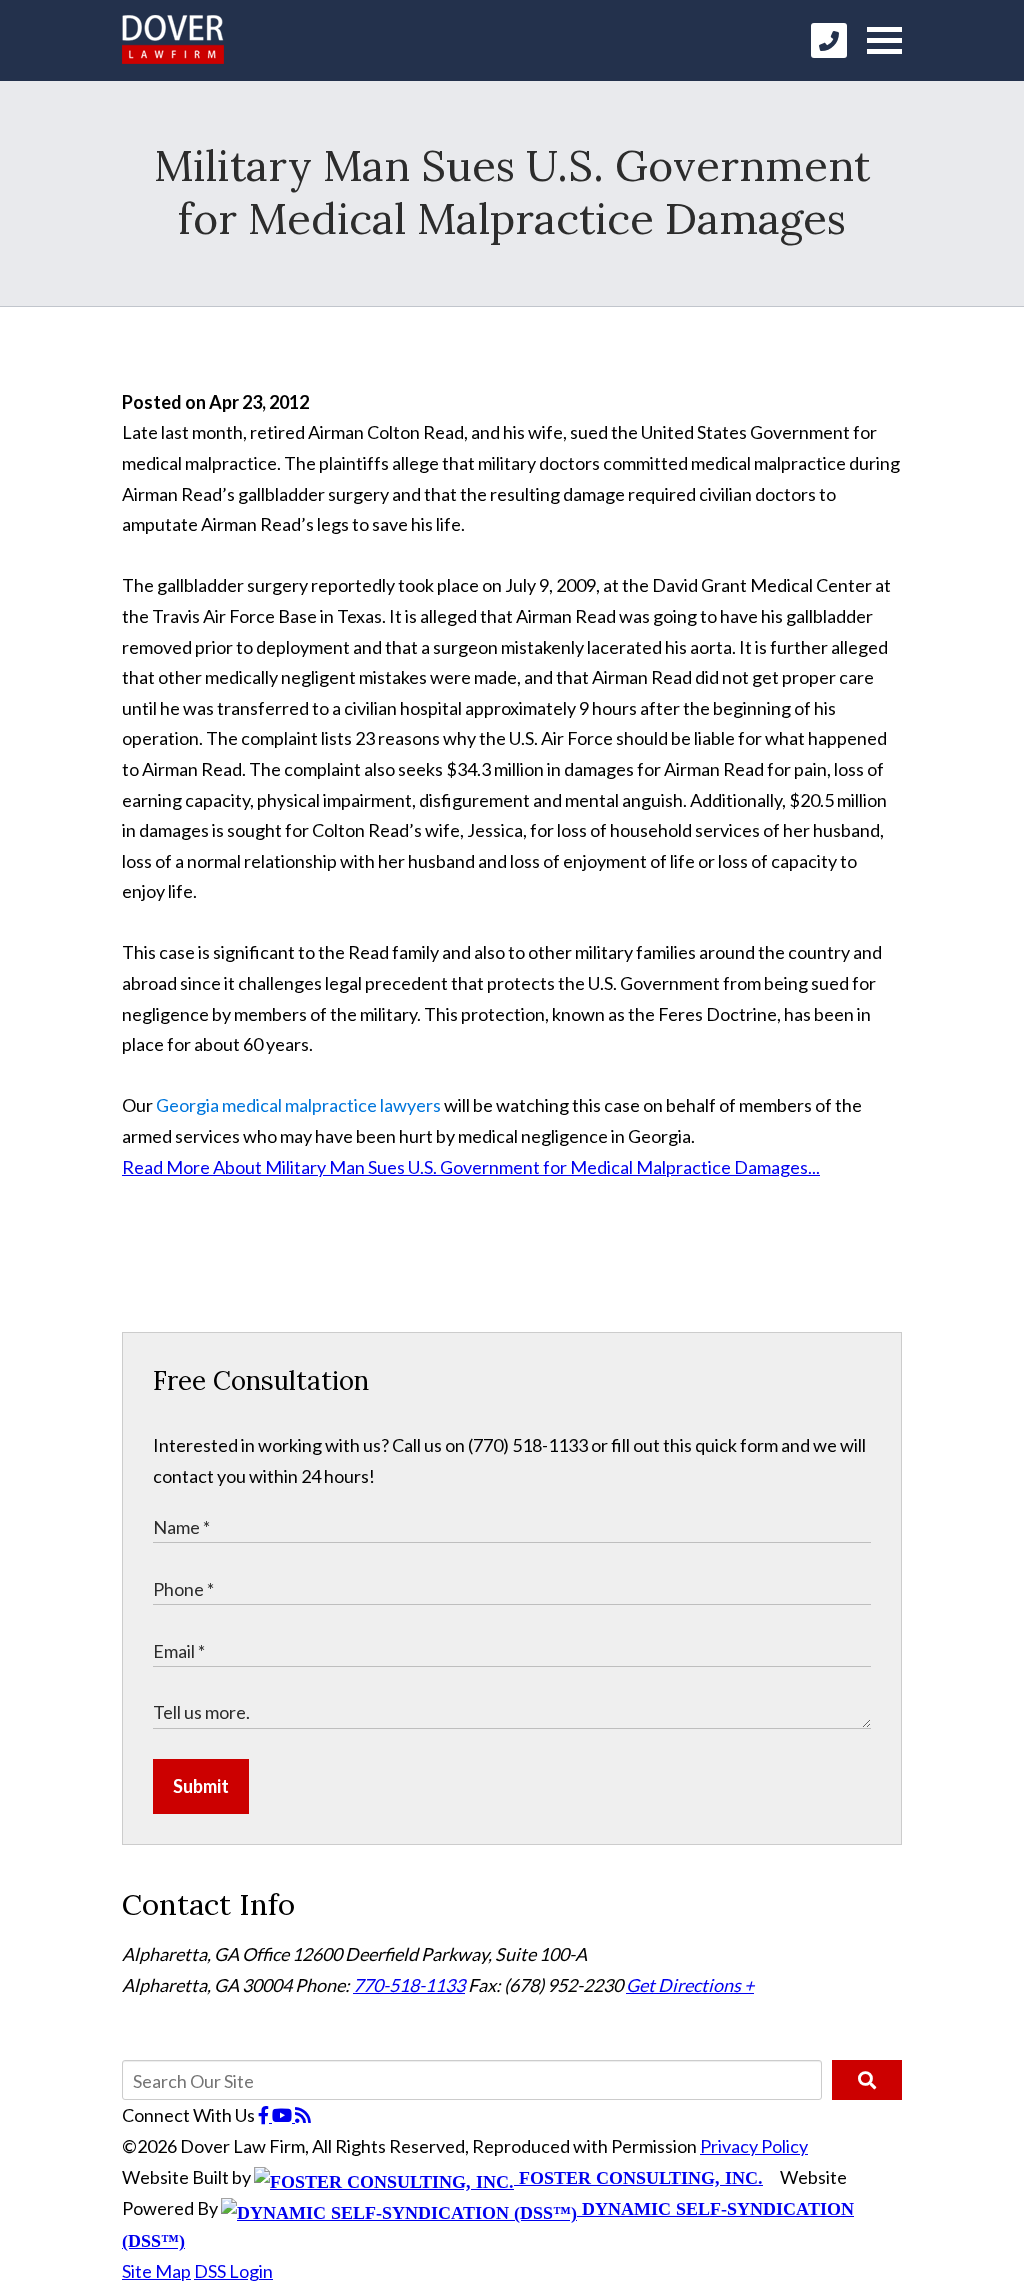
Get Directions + (690, 1985)
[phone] (829, 40)
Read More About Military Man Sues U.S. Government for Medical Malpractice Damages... (471, 1167)
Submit (201, 1786)
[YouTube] (283, 2115)
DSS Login (233, 2271)
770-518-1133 (409, 1985)
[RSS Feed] (303, 2115)
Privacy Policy (754, 2146)
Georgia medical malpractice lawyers (298, 1105)
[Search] (867, 2080)
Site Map (156, 2271)
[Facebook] (265, 2115)
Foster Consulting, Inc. (638, 2178)
